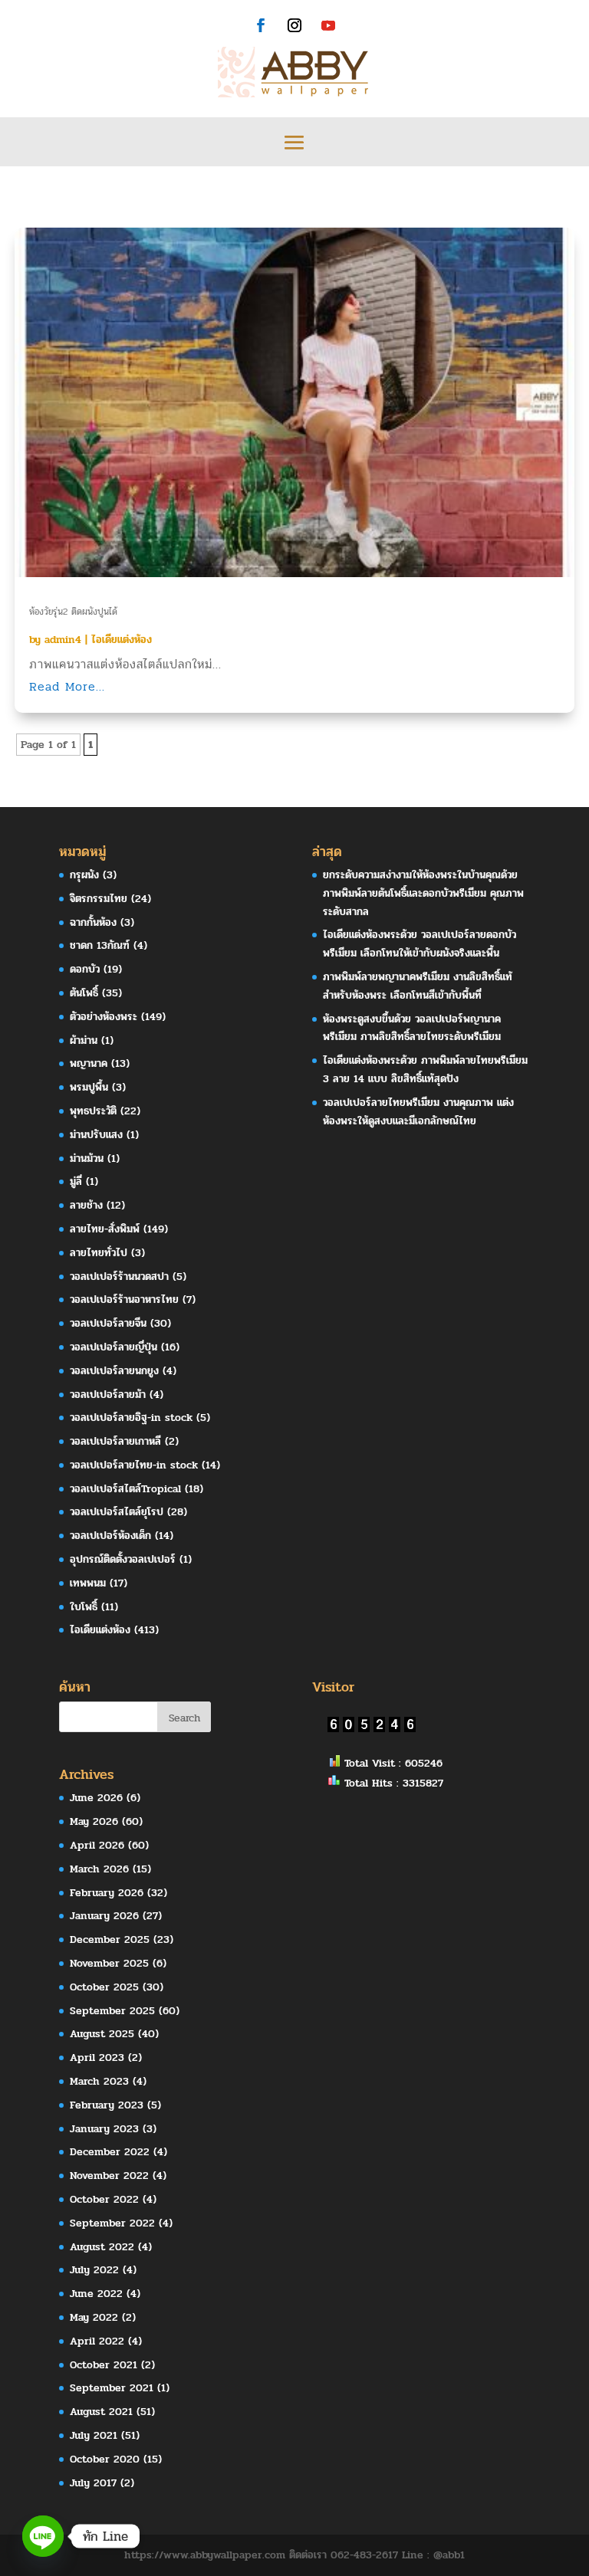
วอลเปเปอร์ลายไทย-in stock (134, 1465)
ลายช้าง (86, 1205)
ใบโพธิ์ (84, 1607)
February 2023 (107, 2105)
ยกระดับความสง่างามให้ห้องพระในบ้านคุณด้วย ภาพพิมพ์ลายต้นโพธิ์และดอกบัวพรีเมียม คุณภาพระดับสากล (423, 893)
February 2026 (107, 1893)
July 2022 (94, 2270)
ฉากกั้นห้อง (93, 922)
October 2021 (104, 2365)
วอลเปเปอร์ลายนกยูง (114, 1371)
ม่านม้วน (87, 1158)
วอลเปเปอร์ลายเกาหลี (115, 1441)
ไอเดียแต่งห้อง (122, 640)
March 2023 (99, 2081)
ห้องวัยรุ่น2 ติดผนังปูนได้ (73, 612)
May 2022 (94, 2317)
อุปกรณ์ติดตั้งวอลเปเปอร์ (123, 1559)
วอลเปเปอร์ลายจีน (108, 1323)
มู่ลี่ (76, 1181)
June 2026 (96, 1798)
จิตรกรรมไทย (99, 899)
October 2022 (104, 2199)
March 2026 (99, 1869)
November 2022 (109, 2176)
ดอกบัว (85, 969)
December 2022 (110, 2152)
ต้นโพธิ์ (84, 993)
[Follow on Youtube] (328, 25)
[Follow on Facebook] (261, 25)
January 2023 (104, 2129)
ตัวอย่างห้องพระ (104, 1017)
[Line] (43, 2536)
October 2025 (104, 1987)
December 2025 (110, 1939)
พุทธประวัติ (93, 1111)
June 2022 (96, 2294)
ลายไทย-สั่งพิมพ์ (105, 1229)
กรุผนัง (84, 875)
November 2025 (109, 1963)
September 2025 (112, 2011)
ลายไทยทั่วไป (99, 1253)
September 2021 (112, 2388)
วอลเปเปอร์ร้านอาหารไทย (124, 1299)
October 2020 (105, 2459)
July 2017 (93, 2483)
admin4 (63, 640)
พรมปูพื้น (89, 1087)
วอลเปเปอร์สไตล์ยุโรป (117, 1512)
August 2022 (102, 2247)
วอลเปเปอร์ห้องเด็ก (110, 1536)
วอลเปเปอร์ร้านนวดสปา (119, 1277)
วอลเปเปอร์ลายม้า (108, 1395)
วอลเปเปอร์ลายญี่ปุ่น (114, 1347)
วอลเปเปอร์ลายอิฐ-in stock (131, 1418)
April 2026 (97, 1845)
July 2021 (94, 2435)
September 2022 (112, 2223)
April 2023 (97, 2058)
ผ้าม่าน (84, 1040)
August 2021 (101, 2412)
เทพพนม (88, 1583)
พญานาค (89, 1063)
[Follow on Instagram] (294, 25)
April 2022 (97, 2341)
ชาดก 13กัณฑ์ (100, 945)
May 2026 (94, 1821)
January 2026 (104, 1916)
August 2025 (102, 2034)
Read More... (67, 686)
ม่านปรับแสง (96, 1135)
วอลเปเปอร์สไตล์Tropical (125, 1489)
